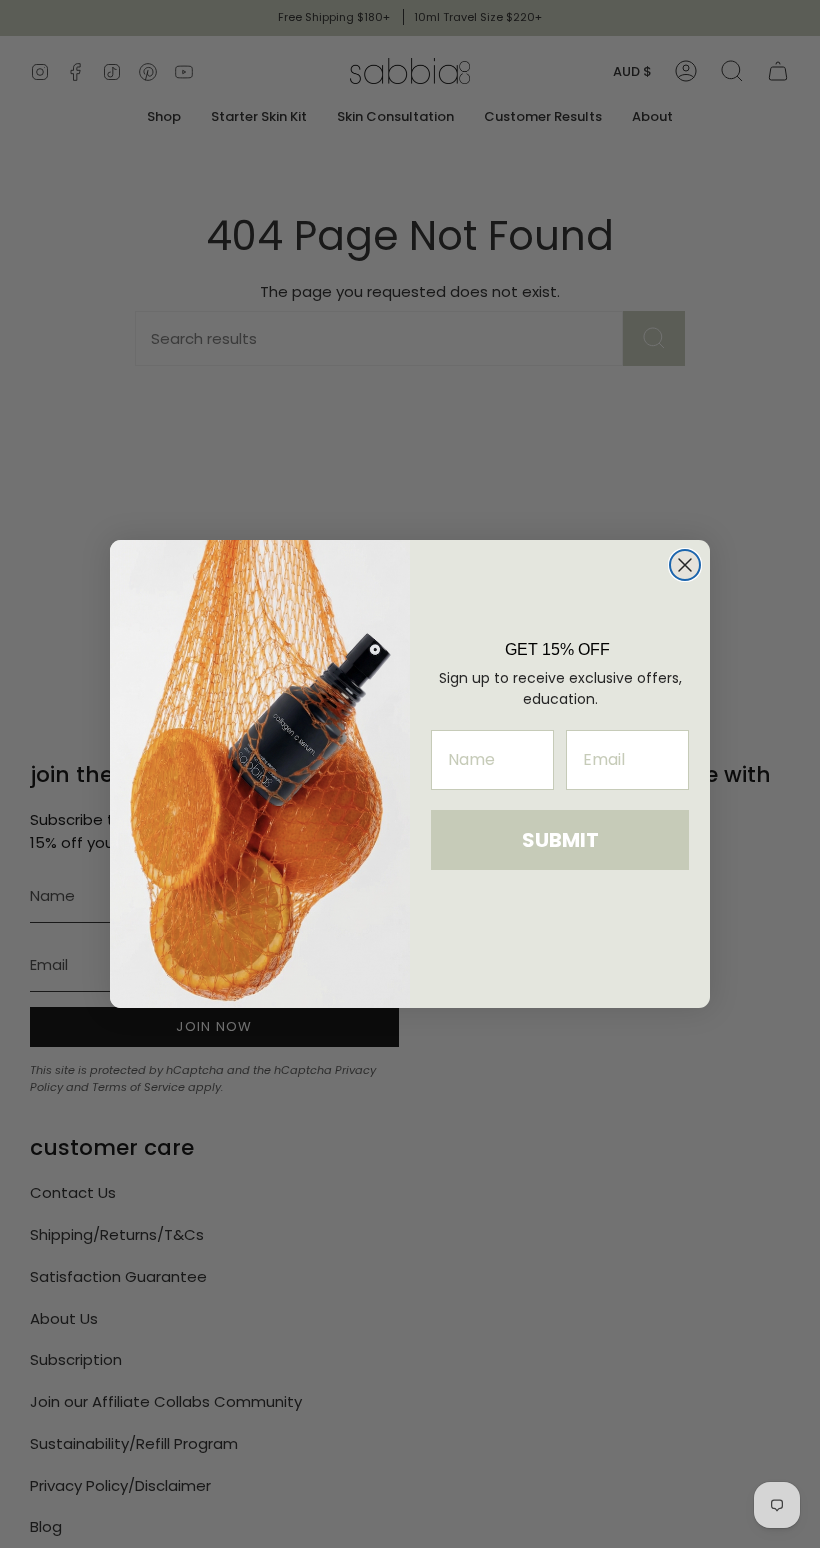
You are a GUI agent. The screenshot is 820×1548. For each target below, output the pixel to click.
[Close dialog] (685, 565)
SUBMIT (560, 840)
